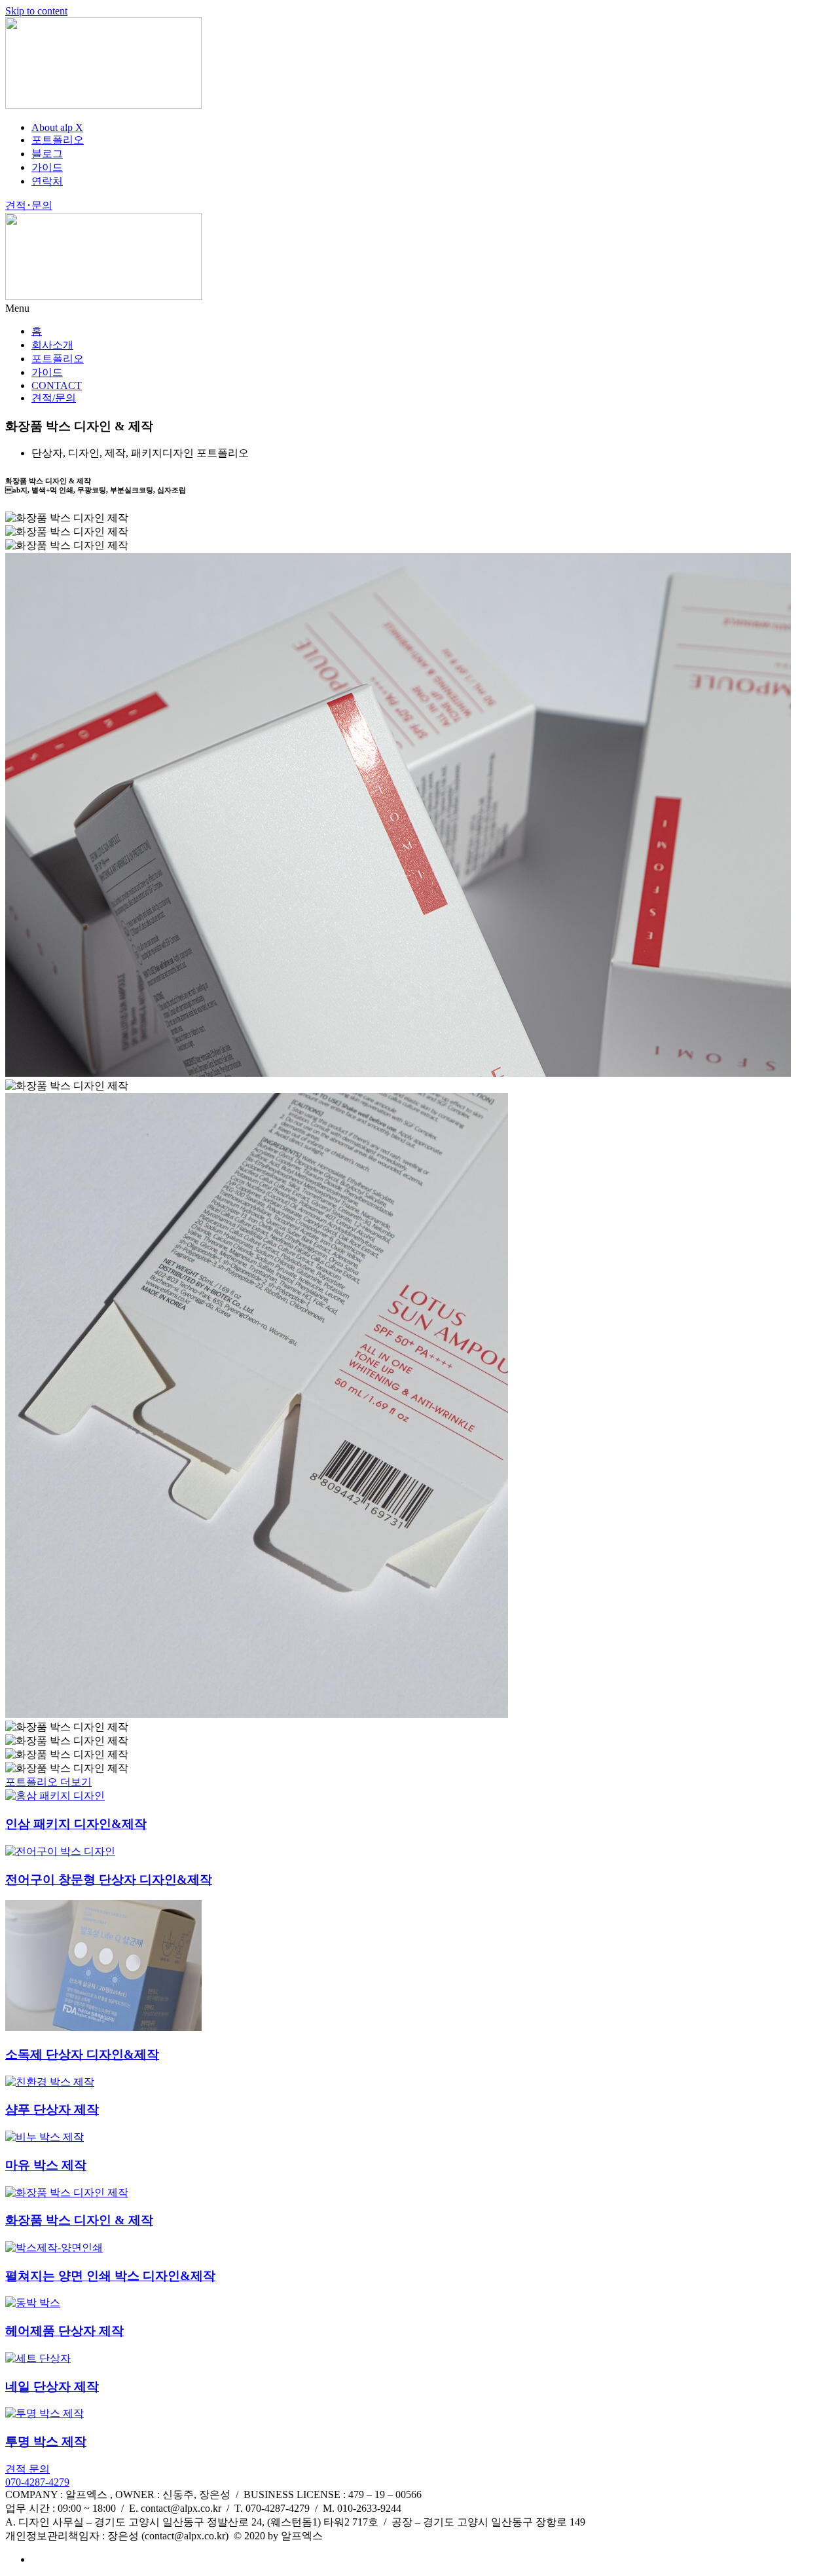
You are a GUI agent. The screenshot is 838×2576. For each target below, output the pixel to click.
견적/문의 (54, 398)
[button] (419, 308)
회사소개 (52, 345)
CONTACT (57, 385)
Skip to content (36, 11)
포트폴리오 (58, 359)
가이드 (47, 372)
